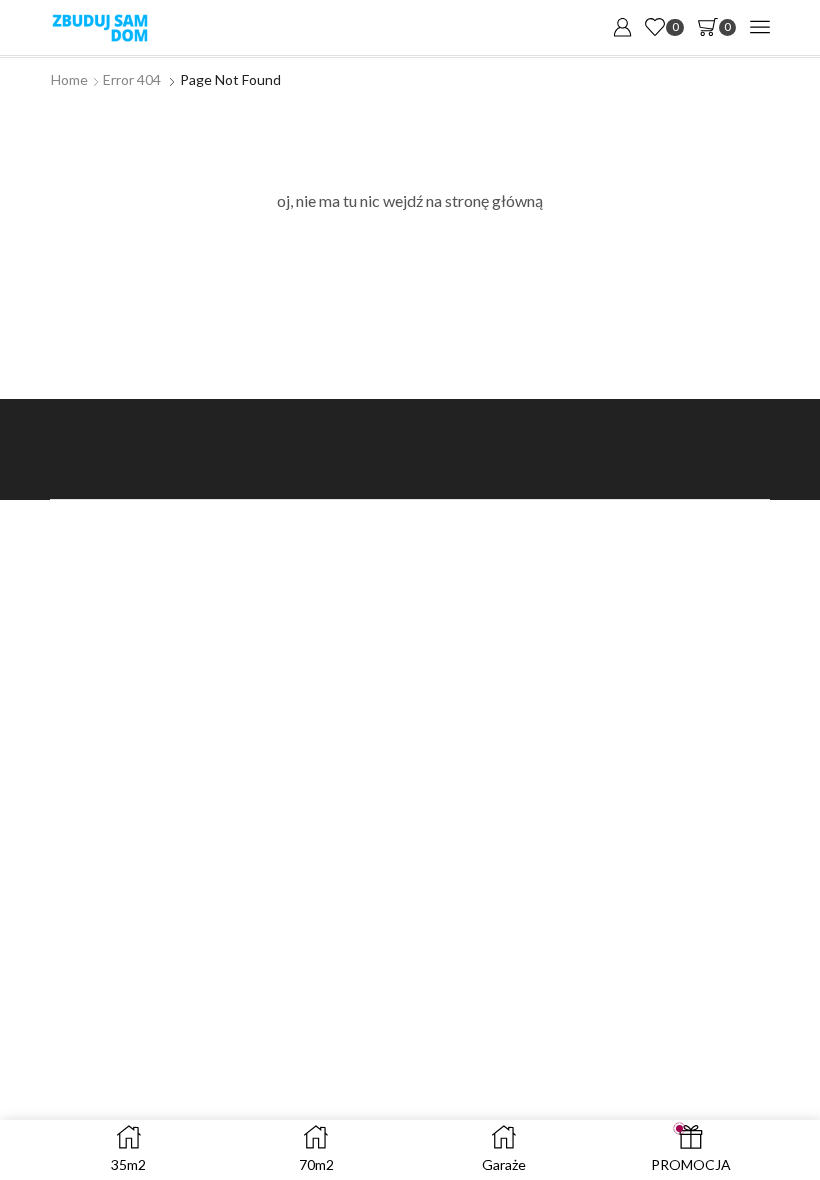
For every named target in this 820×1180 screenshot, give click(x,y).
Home (69, 79)
